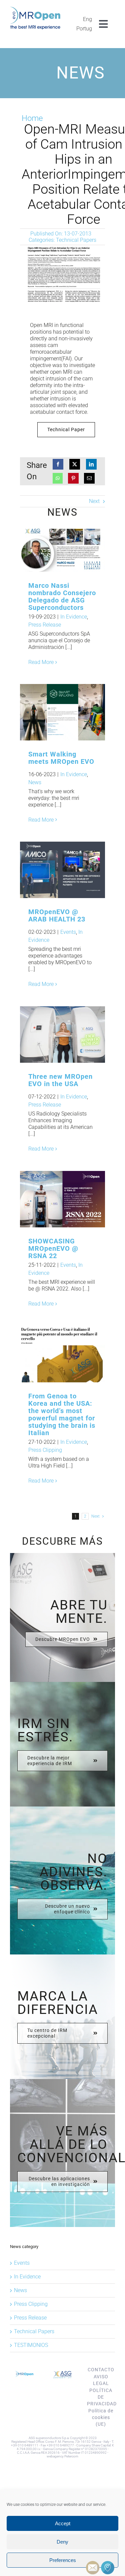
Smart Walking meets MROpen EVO (52, 712)
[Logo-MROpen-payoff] (35, 9)
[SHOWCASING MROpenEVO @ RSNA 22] (62, 1199)
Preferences (63, 2560)
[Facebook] (58, 464)
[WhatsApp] (58, 478)
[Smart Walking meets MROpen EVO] (62, 712)
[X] (75, 464)
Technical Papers (76, 240)
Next (94, 501)
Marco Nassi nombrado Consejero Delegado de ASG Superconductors (52, 548)
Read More (41, 662)
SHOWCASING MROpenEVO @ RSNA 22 (53, 1248)
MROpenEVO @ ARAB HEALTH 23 (52, 870)
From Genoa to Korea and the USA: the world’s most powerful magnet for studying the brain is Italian (52, 1354)
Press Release (45, 625)
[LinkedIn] (91, 464)
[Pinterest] (73, 478)
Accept (63, 2523)
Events (68, 932)
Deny (62, 2542)
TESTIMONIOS (31, 2345)
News (35, 782)
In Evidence (74, 617)
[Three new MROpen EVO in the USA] (62, 1035)
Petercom (71, 2456)
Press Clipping (45, 1450)
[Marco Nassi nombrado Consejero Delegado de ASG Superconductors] (62, 548)
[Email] (89, 478)
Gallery (73, 548)
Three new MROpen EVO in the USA (52, 1035)
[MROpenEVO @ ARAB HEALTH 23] (62, 870)
